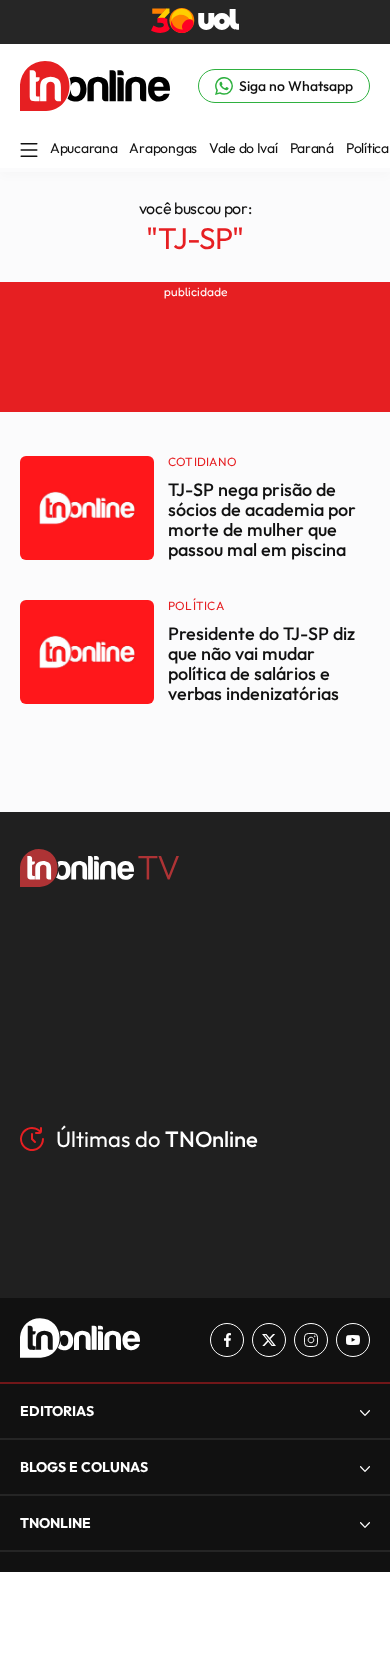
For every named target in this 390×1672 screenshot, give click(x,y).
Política (367, 148)
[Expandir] (365, 1523)
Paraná (312, 148)
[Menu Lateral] (29, 151)
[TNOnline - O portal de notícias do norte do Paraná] (95, 105)
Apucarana (83, 148)
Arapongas (162, 148)
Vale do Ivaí (243, 148)
